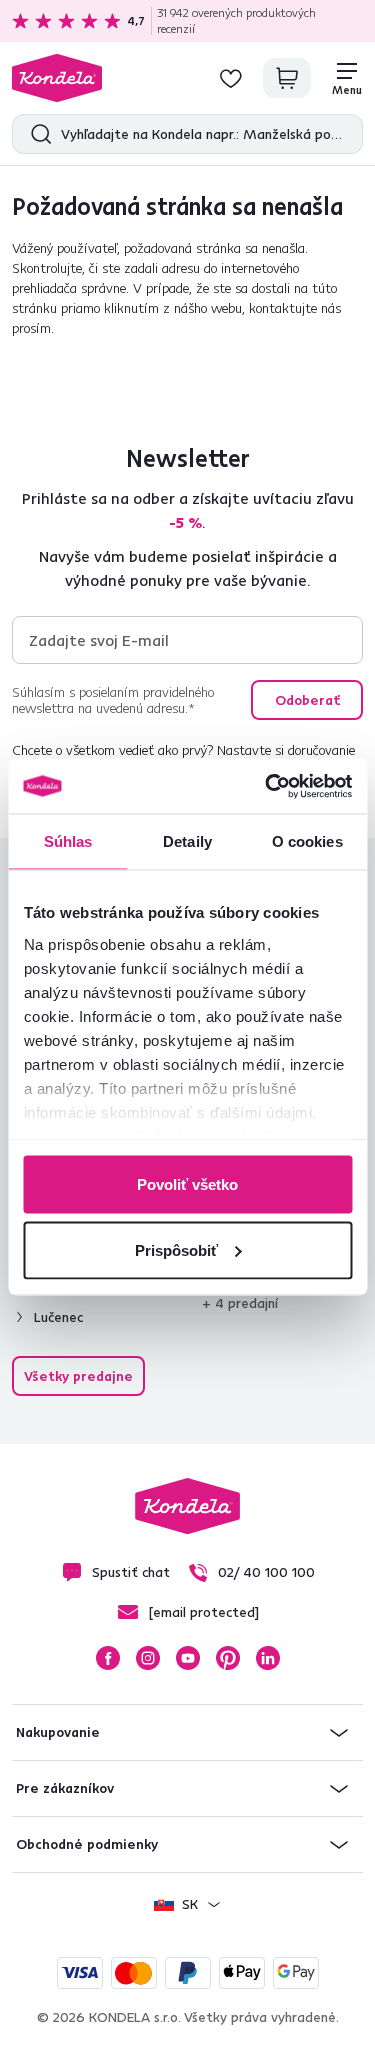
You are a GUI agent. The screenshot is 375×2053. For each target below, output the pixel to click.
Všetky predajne (78, 1376)
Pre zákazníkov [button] (65, 1788)
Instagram (148, 1658)
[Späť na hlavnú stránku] (57, 78)
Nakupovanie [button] (58, 1732)
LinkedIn (268, 1658)
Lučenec (58, 1317)
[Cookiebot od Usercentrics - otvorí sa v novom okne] (267, 786)
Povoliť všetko (187, 1184)
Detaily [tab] (187, 841)
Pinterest (228, 1658)
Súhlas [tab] (68, 841)
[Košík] (287, 78)
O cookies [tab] (307, 841)
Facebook (108, 1658)
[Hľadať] (36, 134)
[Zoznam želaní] (231, 78)
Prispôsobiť (176, 1249)
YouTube (188, 1658)
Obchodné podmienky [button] (87, 1844)
